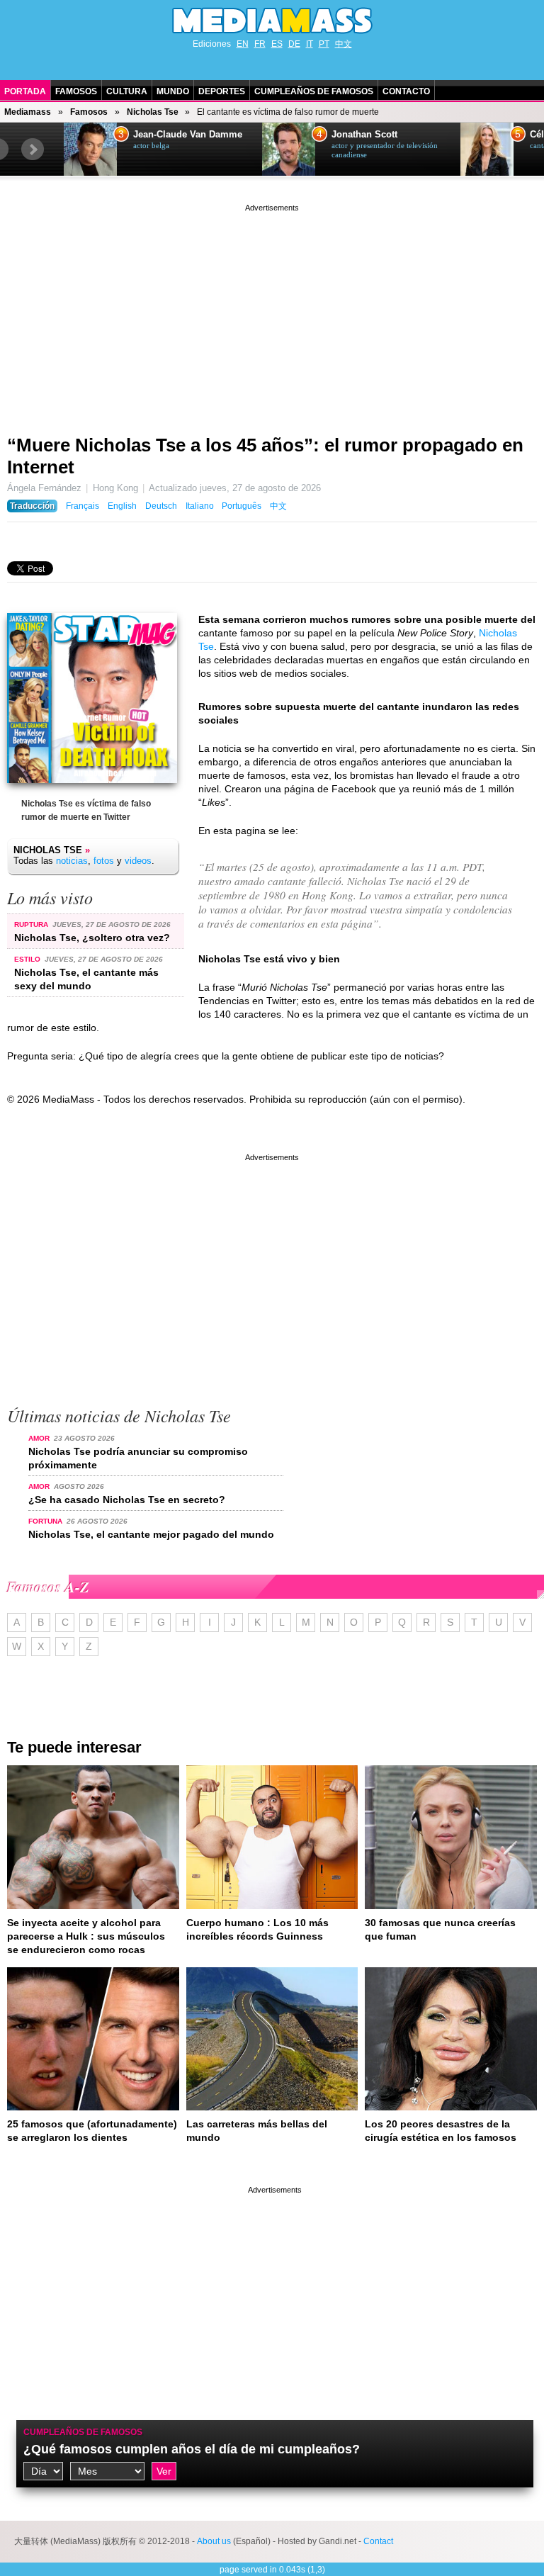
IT (310, 44)
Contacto (406, 91)
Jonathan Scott (364, 135)
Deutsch (161, 506)
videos (138, 861)
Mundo (173, 91)
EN (243, 44)
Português (242, 506)
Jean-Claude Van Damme (188, 135)
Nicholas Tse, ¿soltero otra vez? (92, 938)
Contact (378, 2541)
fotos (104, 861)
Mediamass (28, 112)
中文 (344, 44)
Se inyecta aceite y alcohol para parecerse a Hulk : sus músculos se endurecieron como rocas (86, 1936)
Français (83, 506)
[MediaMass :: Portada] (272, 21)
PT (324, 44)
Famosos (76, 91)
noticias (72, 861)
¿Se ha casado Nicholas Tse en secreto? (127, 1500)
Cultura (127, 91)
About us (214, 2541)
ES (277, 44)
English (122, 506)
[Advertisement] (272, 314)
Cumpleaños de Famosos (314, 91)
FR (260, 44)
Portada (25, 91)
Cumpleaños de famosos (83, 2432)
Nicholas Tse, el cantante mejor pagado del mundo (151, 1534)
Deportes (222, 91)
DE (294, 44)
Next (33, 150)
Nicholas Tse (153, 112)
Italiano (200, 506)
